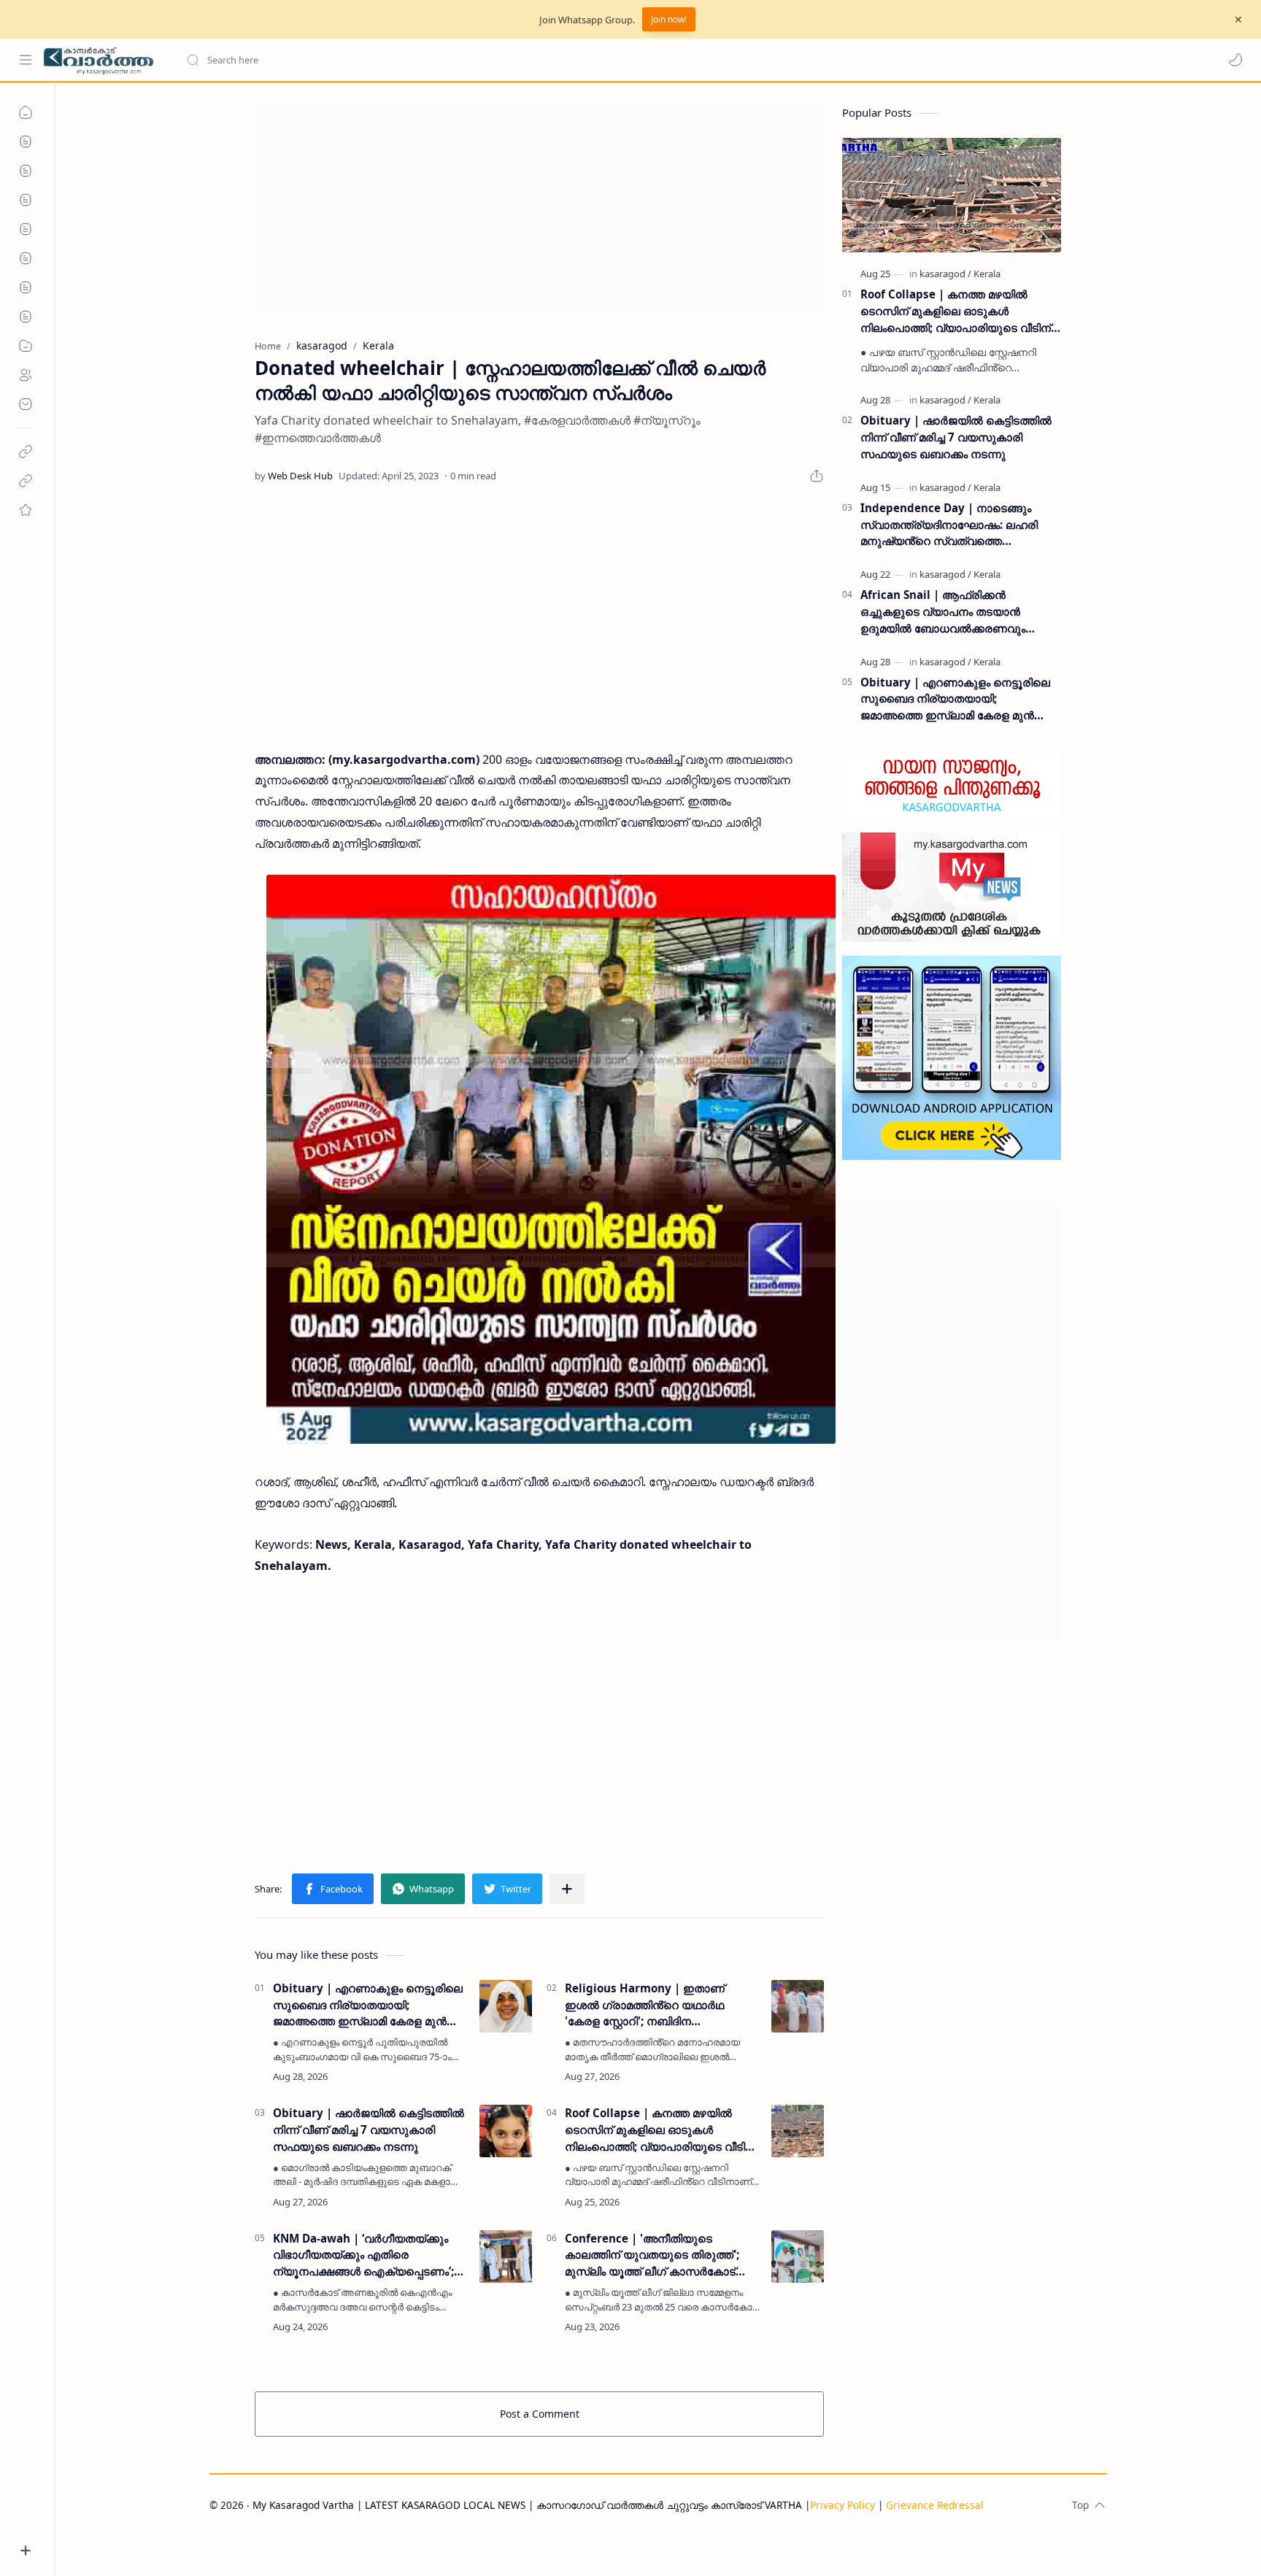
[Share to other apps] (567, 1889)
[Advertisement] (539, 207)
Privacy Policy (842, 2505)
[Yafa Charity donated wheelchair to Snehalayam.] (551, 1159)
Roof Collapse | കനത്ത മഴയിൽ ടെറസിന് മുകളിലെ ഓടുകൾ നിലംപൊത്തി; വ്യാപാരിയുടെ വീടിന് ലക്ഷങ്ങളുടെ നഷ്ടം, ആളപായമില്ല (660, 2130)
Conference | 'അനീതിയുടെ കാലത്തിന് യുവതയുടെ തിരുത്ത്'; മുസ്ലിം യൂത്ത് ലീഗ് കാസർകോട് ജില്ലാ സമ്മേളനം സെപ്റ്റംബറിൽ (652, 2255)
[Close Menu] (1238, 20)
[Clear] (416, 60)
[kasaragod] (945, 274)
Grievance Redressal (935, 2505)
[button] (1235, 60)
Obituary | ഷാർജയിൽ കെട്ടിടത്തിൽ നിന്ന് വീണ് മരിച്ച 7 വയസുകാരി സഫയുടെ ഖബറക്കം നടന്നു (369, 2130)
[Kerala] (987, 274)
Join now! (669, 19)
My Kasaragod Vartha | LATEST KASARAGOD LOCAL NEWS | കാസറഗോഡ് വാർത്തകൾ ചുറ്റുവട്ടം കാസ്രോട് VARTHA (527, 2505)
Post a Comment (540, 2414)
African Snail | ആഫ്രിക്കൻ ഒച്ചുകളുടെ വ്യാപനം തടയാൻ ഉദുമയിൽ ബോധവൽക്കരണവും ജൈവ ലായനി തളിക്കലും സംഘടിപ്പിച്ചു (961, 612)
